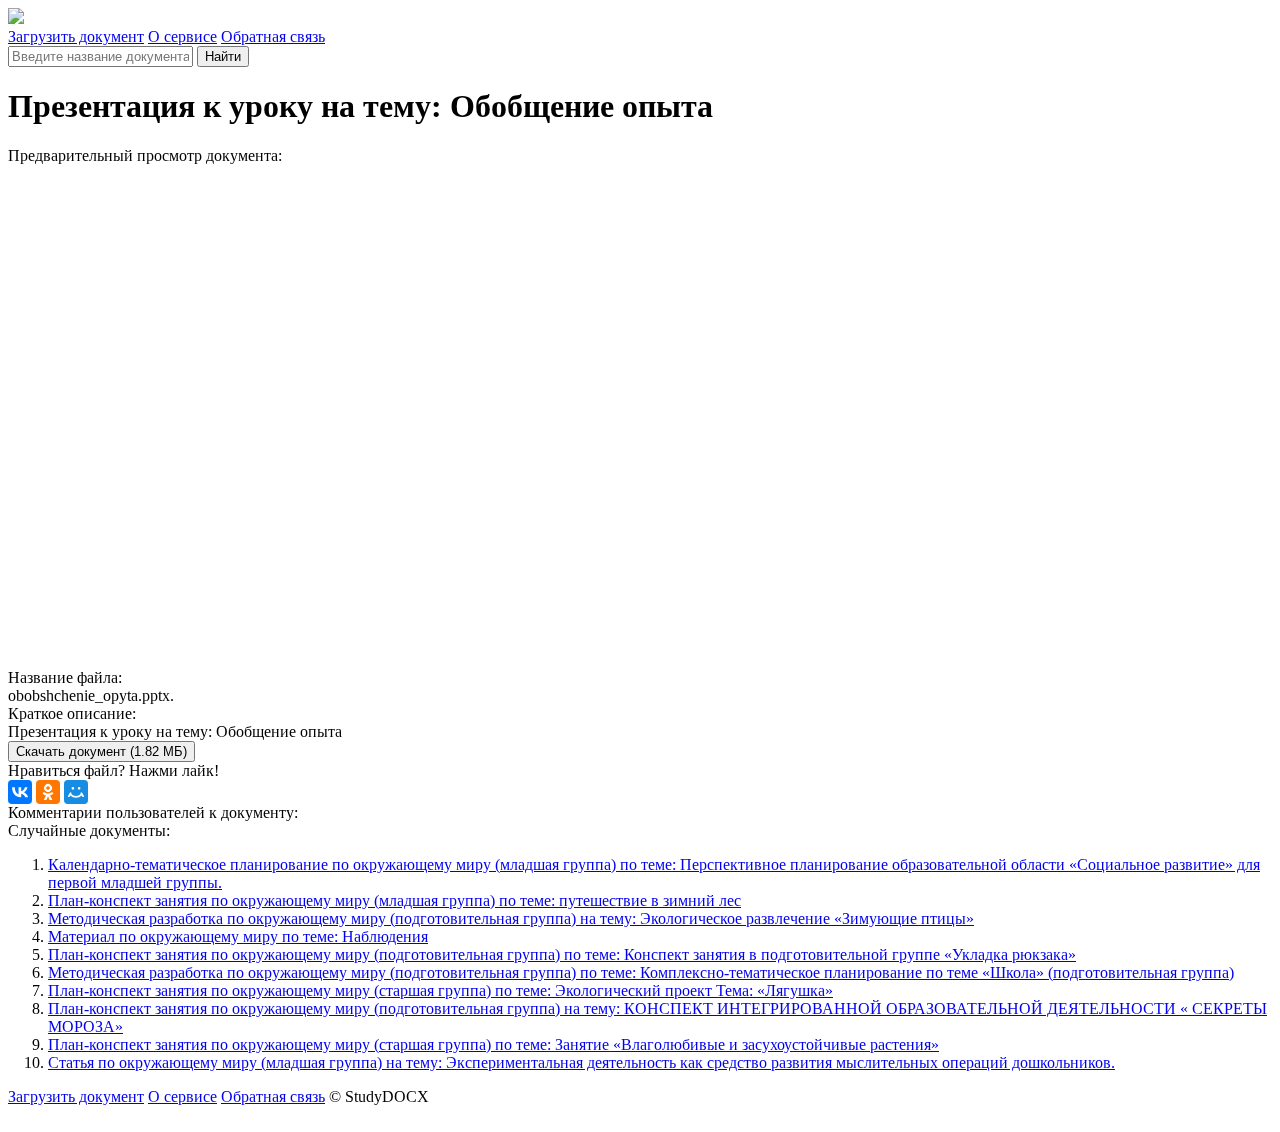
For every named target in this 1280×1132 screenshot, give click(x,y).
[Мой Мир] (76, 792)
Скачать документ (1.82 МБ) (101, 751)
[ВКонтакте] (20, 792)
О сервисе (182, 36)
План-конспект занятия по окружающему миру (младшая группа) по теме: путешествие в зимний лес (394, 900)
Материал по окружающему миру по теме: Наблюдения (238, 936)
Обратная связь (273, 36)
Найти (223, 56)
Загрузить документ (76, 36)
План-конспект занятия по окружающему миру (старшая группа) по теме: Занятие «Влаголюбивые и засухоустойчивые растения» (493, 1044)
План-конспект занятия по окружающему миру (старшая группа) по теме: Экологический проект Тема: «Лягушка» (440, 990)
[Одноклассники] (48, 792)
